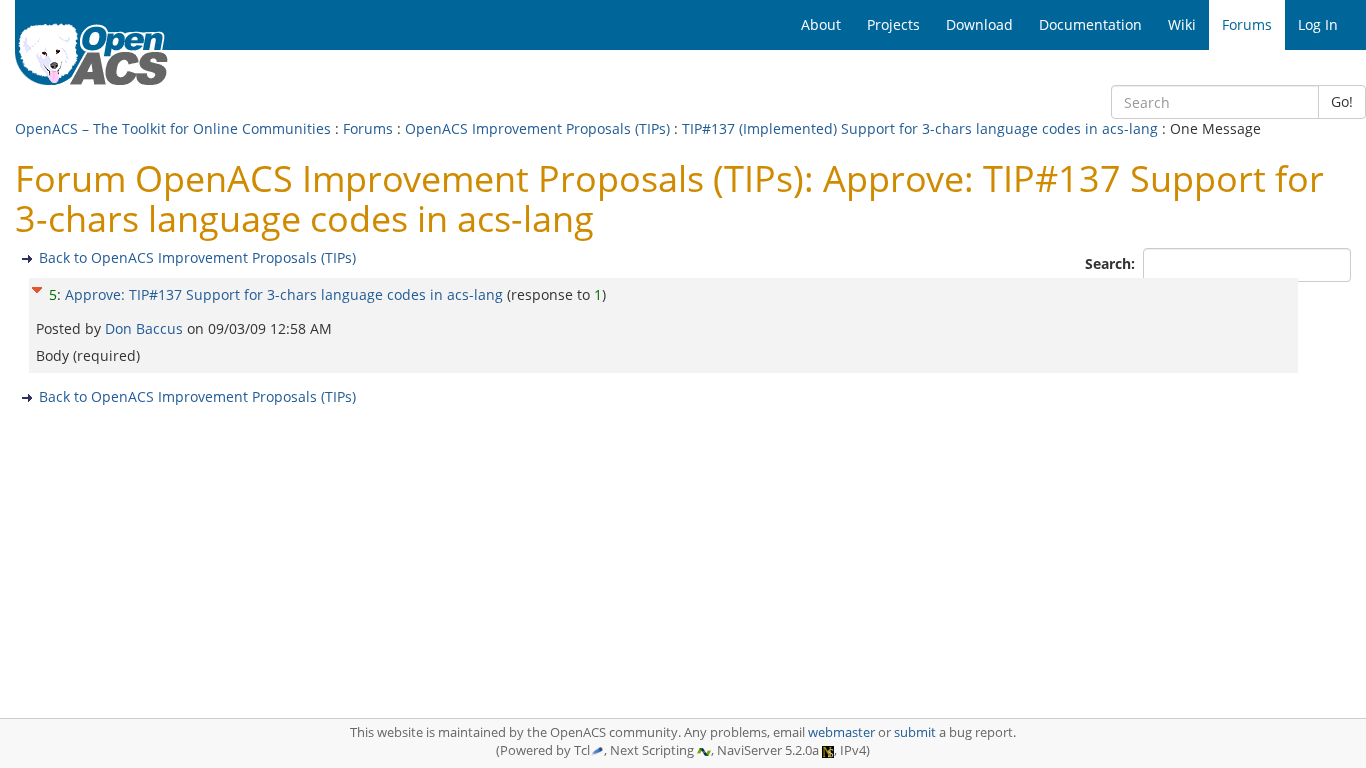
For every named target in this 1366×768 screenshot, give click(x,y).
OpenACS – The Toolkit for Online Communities (173, 128)
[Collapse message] (37, 287)
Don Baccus (146, 328)
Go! (1342, 101)
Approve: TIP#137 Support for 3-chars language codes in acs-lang (284, 294)
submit (915, 732)
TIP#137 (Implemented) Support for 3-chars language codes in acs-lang (920, 128)
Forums (368, 128)
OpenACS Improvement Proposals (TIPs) (537, 128)
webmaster (841, 732)
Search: (1112, 263)
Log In (1318, 24)
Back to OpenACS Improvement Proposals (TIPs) (197, 257)
